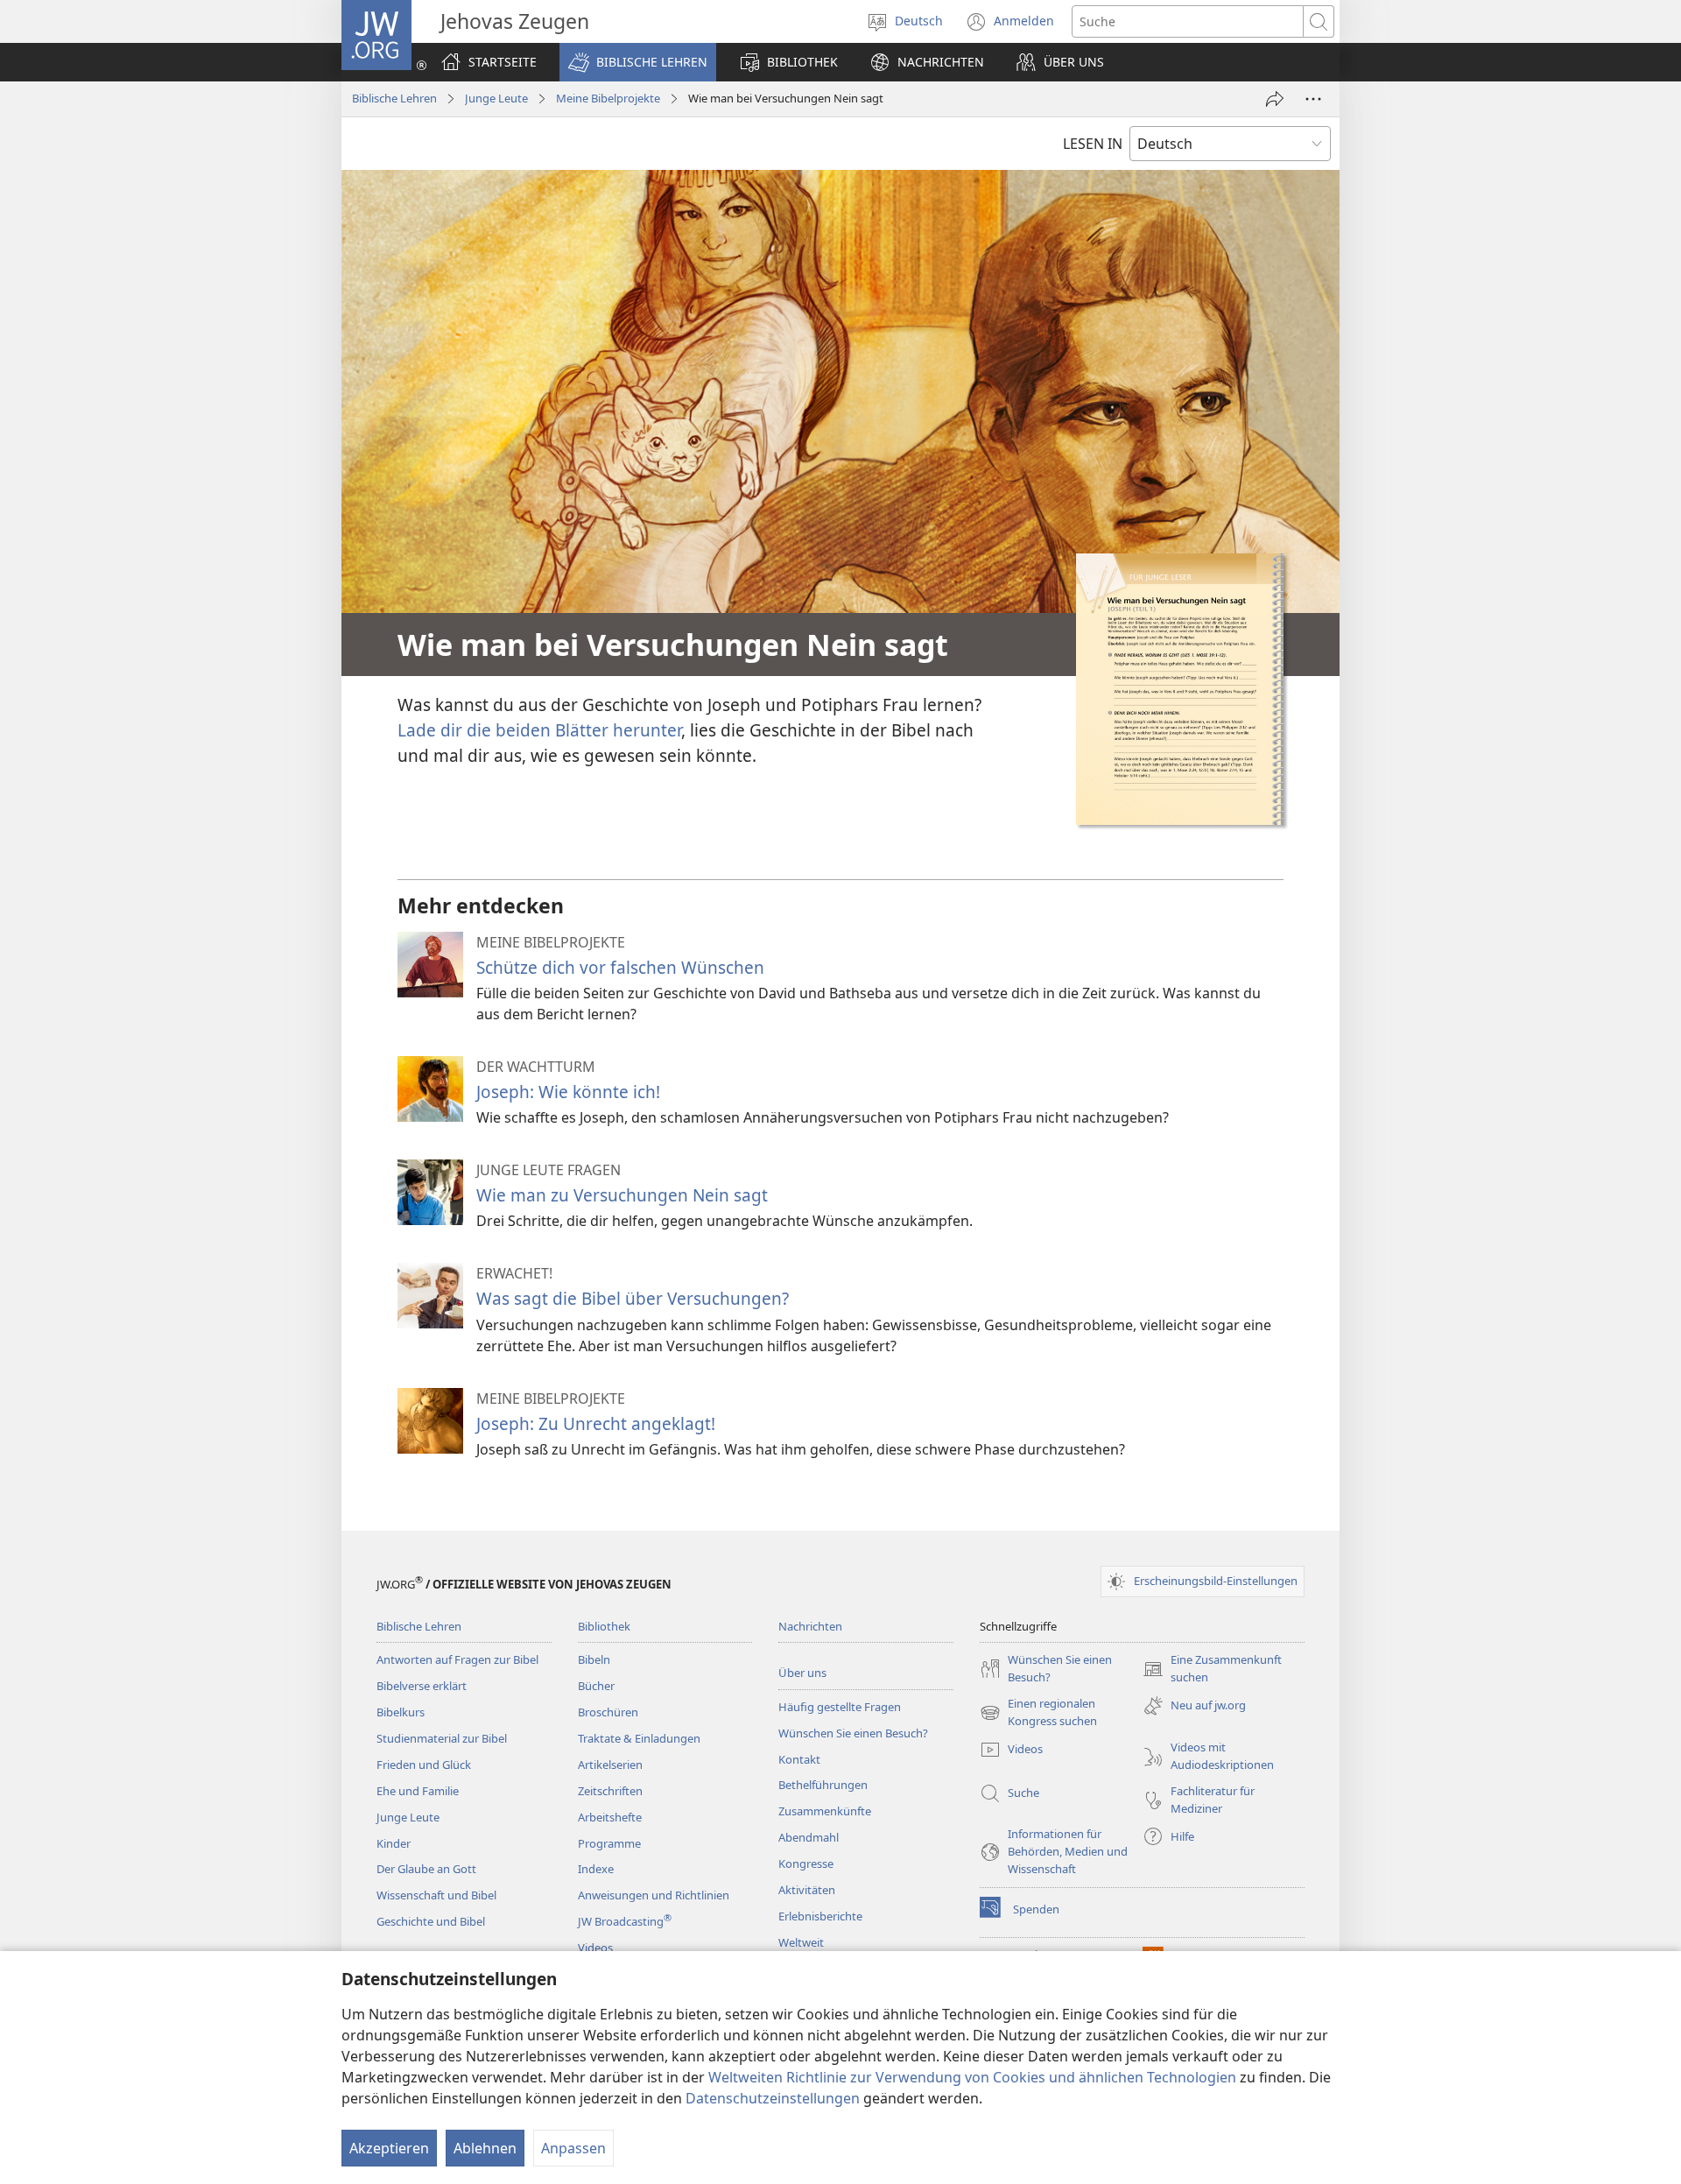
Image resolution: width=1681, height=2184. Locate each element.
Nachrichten (810, 1626)
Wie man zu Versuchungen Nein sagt (622, 1195)
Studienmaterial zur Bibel (442, 1738)
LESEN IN (1093, 144)
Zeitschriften (610, 1791)
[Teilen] (1275, 99)
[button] (638, 62)
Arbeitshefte (610, 1817)
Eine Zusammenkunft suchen (1212, 1669)
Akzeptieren (389, 2148)
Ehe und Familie (418, 1791)
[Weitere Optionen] (1313, 99)
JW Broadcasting (625, 1921)
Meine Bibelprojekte (608, 98)
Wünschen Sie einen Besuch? (853, 1733)
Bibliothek (604, 1626)
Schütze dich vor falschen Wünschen (620, 967)
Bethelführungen (823, 1785)
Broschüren (608, 1712)
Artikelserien (610, 1765)
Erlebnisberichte (820, 1916)
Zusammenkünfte (825, 1811)
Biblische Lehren (394, 98)
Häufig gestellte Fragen (840, 1707)
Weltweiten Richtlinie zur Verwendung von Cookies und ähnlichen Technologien (972, 2077)
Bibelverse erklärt (422, 1686)
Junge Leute (496, 98)
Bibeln (594, 1659)
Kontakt (799, 1759)
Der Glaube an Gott (426, 1869)
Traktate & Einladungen (639, 1738)
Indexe (596, 1869)
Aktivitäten (807, 1890)
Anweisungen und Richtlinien (654, 1895)
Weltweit (801, 1942)
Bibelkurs (401, 1712)
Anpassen (573, 2148)
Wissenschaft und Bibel (436, 1895)
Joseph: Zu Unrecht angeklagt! (596, 1423)
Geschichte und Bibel (431, 1921)
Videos (595, 1948)
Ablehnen (485, 2148)
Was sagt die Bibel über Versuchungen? (633, 1298)
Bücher (596, 1686)
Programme (609, 1843)
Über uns (802, 1673)
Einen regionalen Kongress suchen (1038, 1713)
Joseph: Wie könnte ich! (568, 1092)
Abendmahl (809, 1837)
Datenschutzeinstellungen (773, 2098)
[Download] (1180, 689)
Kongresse (806, 1863)
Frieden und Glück (424, 1765)
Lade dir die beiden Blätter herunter (539, 730)
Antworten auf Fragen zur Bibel (457, 1659)
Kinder (394, 1843)
